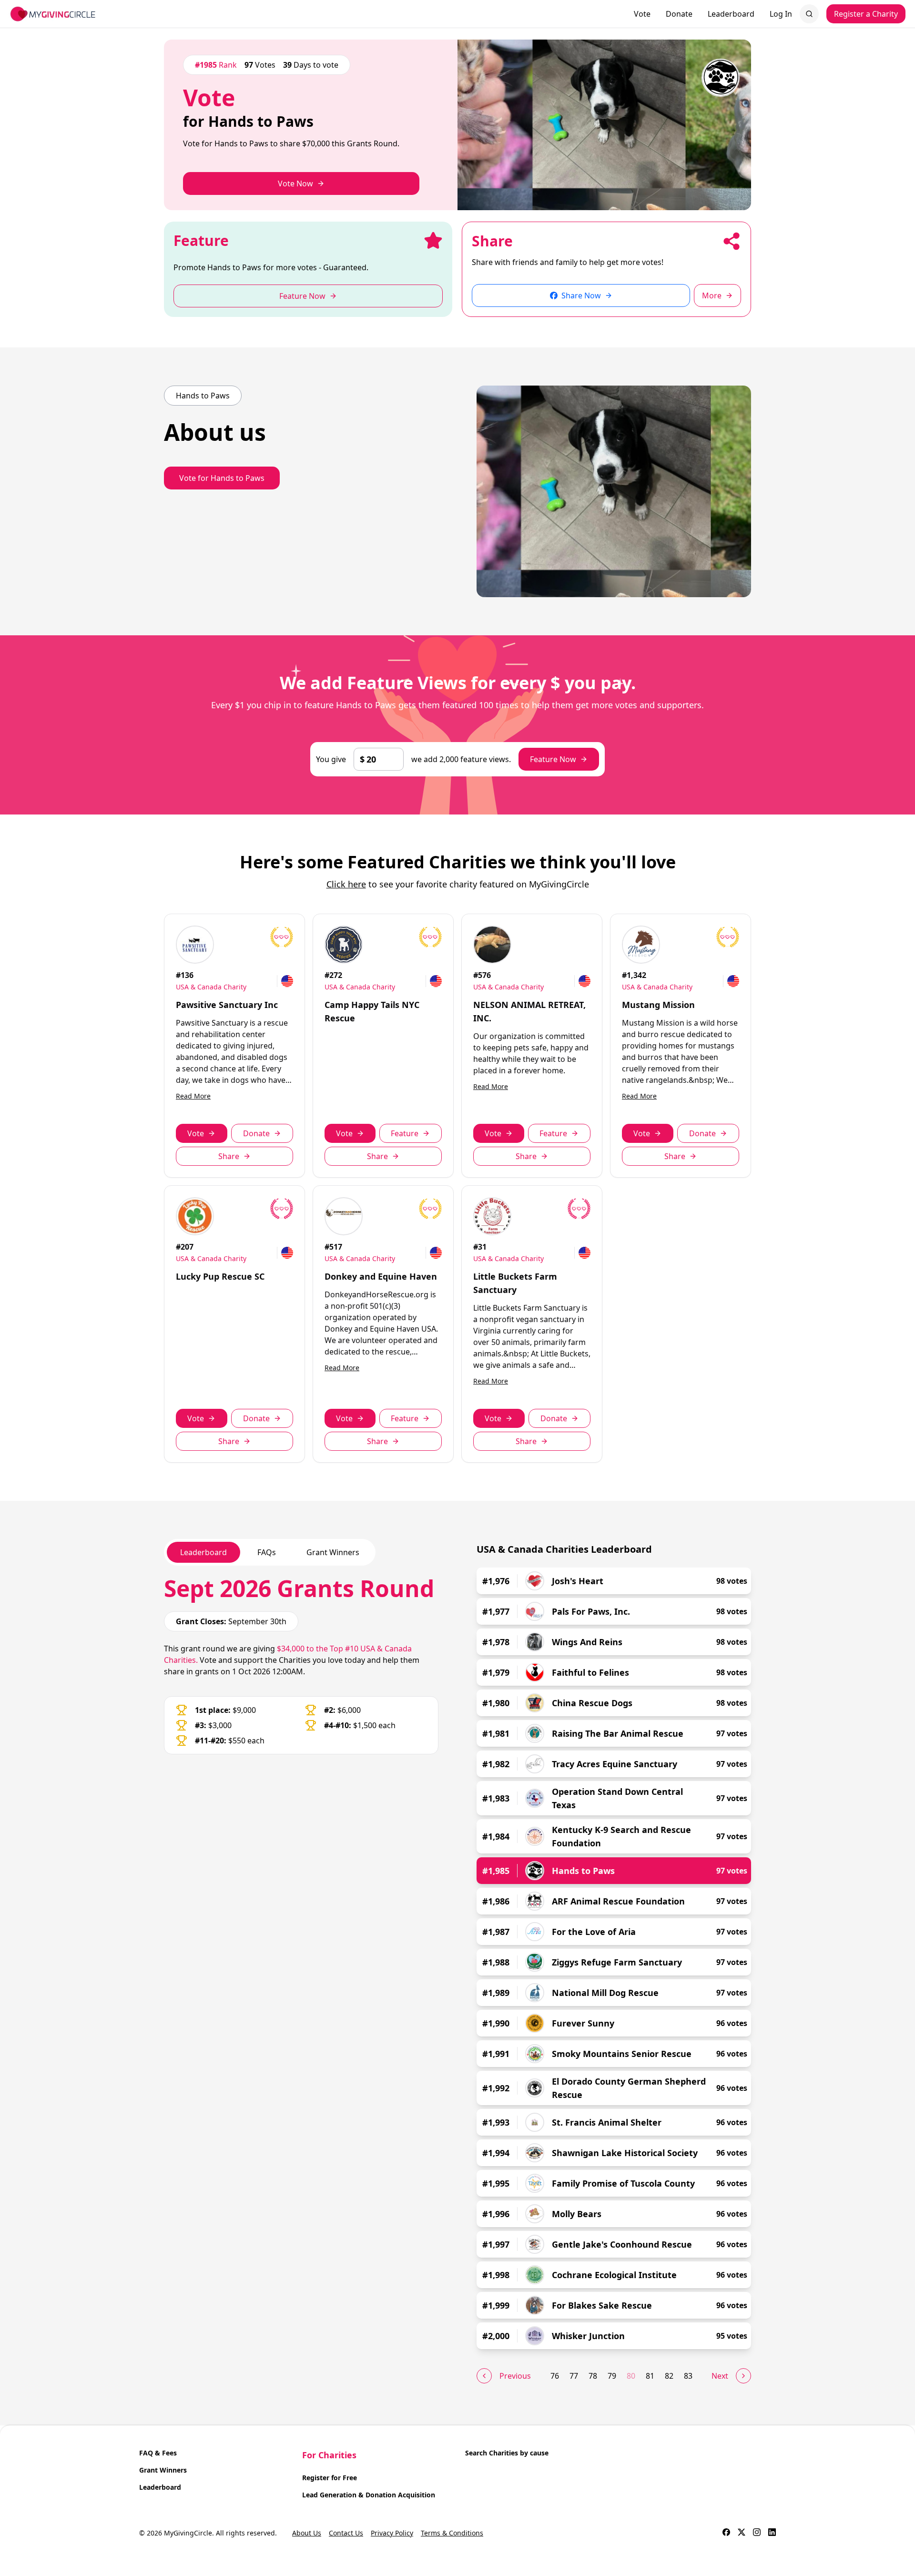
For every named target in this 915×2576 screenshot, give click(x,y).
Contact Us (346, 2533)
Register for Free (330, 2478)
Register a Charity (866, 14)
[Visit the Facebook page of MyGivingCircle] (726, 2533)
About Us (307, 2533)
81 (650, 2376)
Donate (679, 14)
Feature (405, 1133)
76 (555, 2376)
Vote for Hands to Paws (222, 478)
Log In (781, 14)
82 (669, 2376)
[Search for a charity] (809, 14)
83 (688, 2376)
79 (612, 2376)
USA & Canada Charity (211, 987)
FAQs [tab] (267, 1552)
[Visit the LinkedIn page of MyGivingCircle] (772, 2533)
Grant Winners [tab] (333, 1552)
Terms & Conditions (452, 2533)
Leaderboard (731, 14)
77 (574, 2376)
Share (229, 1156)
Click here (346, 884)
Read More (193, 1096)
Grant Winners (163, 2470)
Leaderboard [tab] (203, 1552)
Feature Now (553, 759)
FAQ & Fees (158, 2453)
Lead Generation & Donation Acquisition (369, 2495)
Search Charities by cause (507, 2453)
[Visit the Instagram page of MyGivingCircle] (757, 2533)
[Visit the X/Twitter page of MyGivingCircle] (742, 2533)
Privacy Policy (392, 2533)
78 (593, 2376)
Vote (642, 14)
